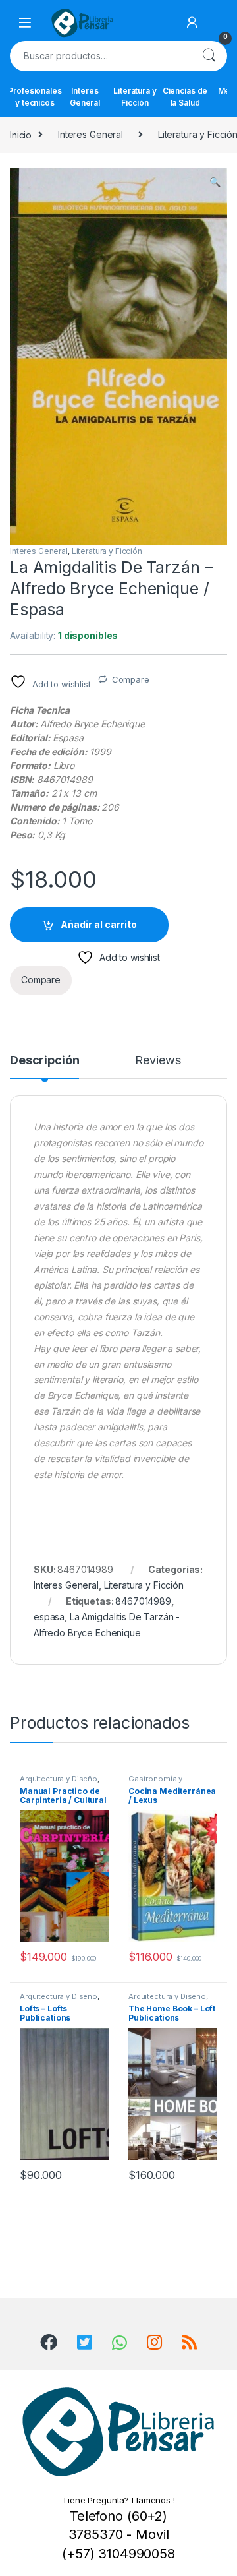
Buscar (209, 56)
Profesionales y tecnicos (35, 97)
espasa (49, 1617)
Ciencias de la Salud (185, 97)
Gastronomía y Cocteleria (155, 1783)
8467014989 (143, 1601)
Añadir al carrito (99, 924)
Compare (131, 679)
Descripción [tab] (44, 1061)
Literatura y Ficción (135, 97)
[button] (215, 182)
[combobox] (100, 56)
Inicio (21, 134)
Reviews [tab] (158, 1061)
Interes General (85, 97)
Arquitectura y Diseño (59, 1779)
